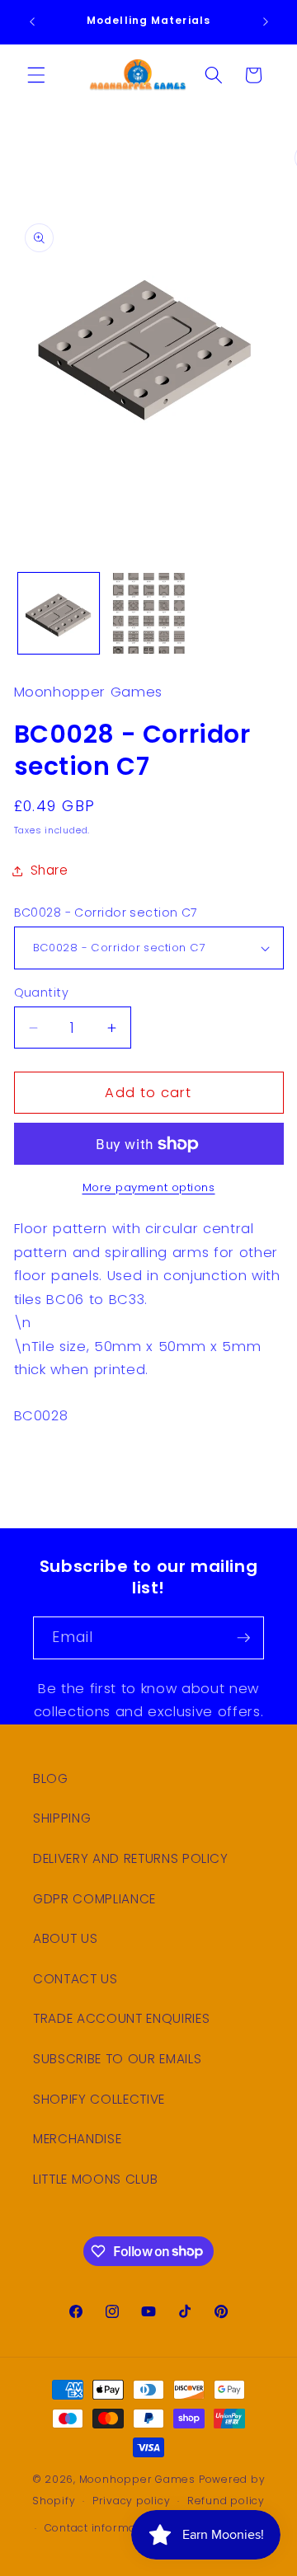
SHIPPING (62, 1818)
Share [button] (49, 870)
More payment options (149, 1187)
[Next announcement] (266, 22)
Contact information (101, 2528)
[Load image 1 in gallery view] (59, 613)
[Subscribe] (243, 1638)
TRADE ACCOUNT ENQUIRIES (121, 2018)
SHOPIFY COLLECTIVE (99, 2099)
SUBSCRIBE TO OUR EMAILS (117, 2059)
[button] (36, 75)
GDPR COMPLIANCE (94, 1899)
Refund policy (226, 2501)
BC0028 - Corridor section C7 (106, 913)
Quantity (42, 992)
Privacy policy (132, 2501)
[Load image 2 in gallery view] (148, 613)
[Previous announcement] (32, 22)
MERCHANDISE (77, 2139)
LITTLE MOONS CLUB (95, 2179)
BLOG (51, 1778)
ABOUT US (65, 1938)
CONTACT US (75, 1979)
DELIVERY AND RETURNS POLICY (131, 1858)
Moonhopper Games (137, 2479)
